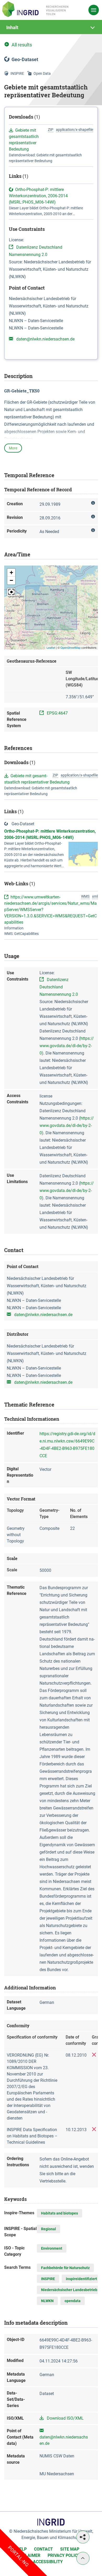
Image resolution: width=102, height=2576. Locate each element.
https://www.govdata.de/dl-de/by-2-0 (67, 1046)
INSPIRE (48, 2279)
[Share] (83, 2537)
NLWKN (47, 2301)
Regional (49, 2229)
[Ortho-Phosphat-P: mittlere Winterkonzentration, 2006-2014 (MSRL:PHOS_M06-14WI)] (83, 853)
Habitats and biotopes (59, 2213)
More (13, 448)
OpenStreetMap (70, 647)
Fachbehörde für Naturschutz (65, 2268)
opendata (73, 2301)
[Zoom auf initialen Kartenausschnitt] (11, 592)
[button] (11, 573)
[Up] (83, 2558)
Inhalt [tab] (12, 27)
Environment (52, 2248)
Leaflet (51, 647)
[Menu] (94, 10)
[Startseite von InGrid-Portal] (35, 9)
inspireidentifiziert (81, 2279)
